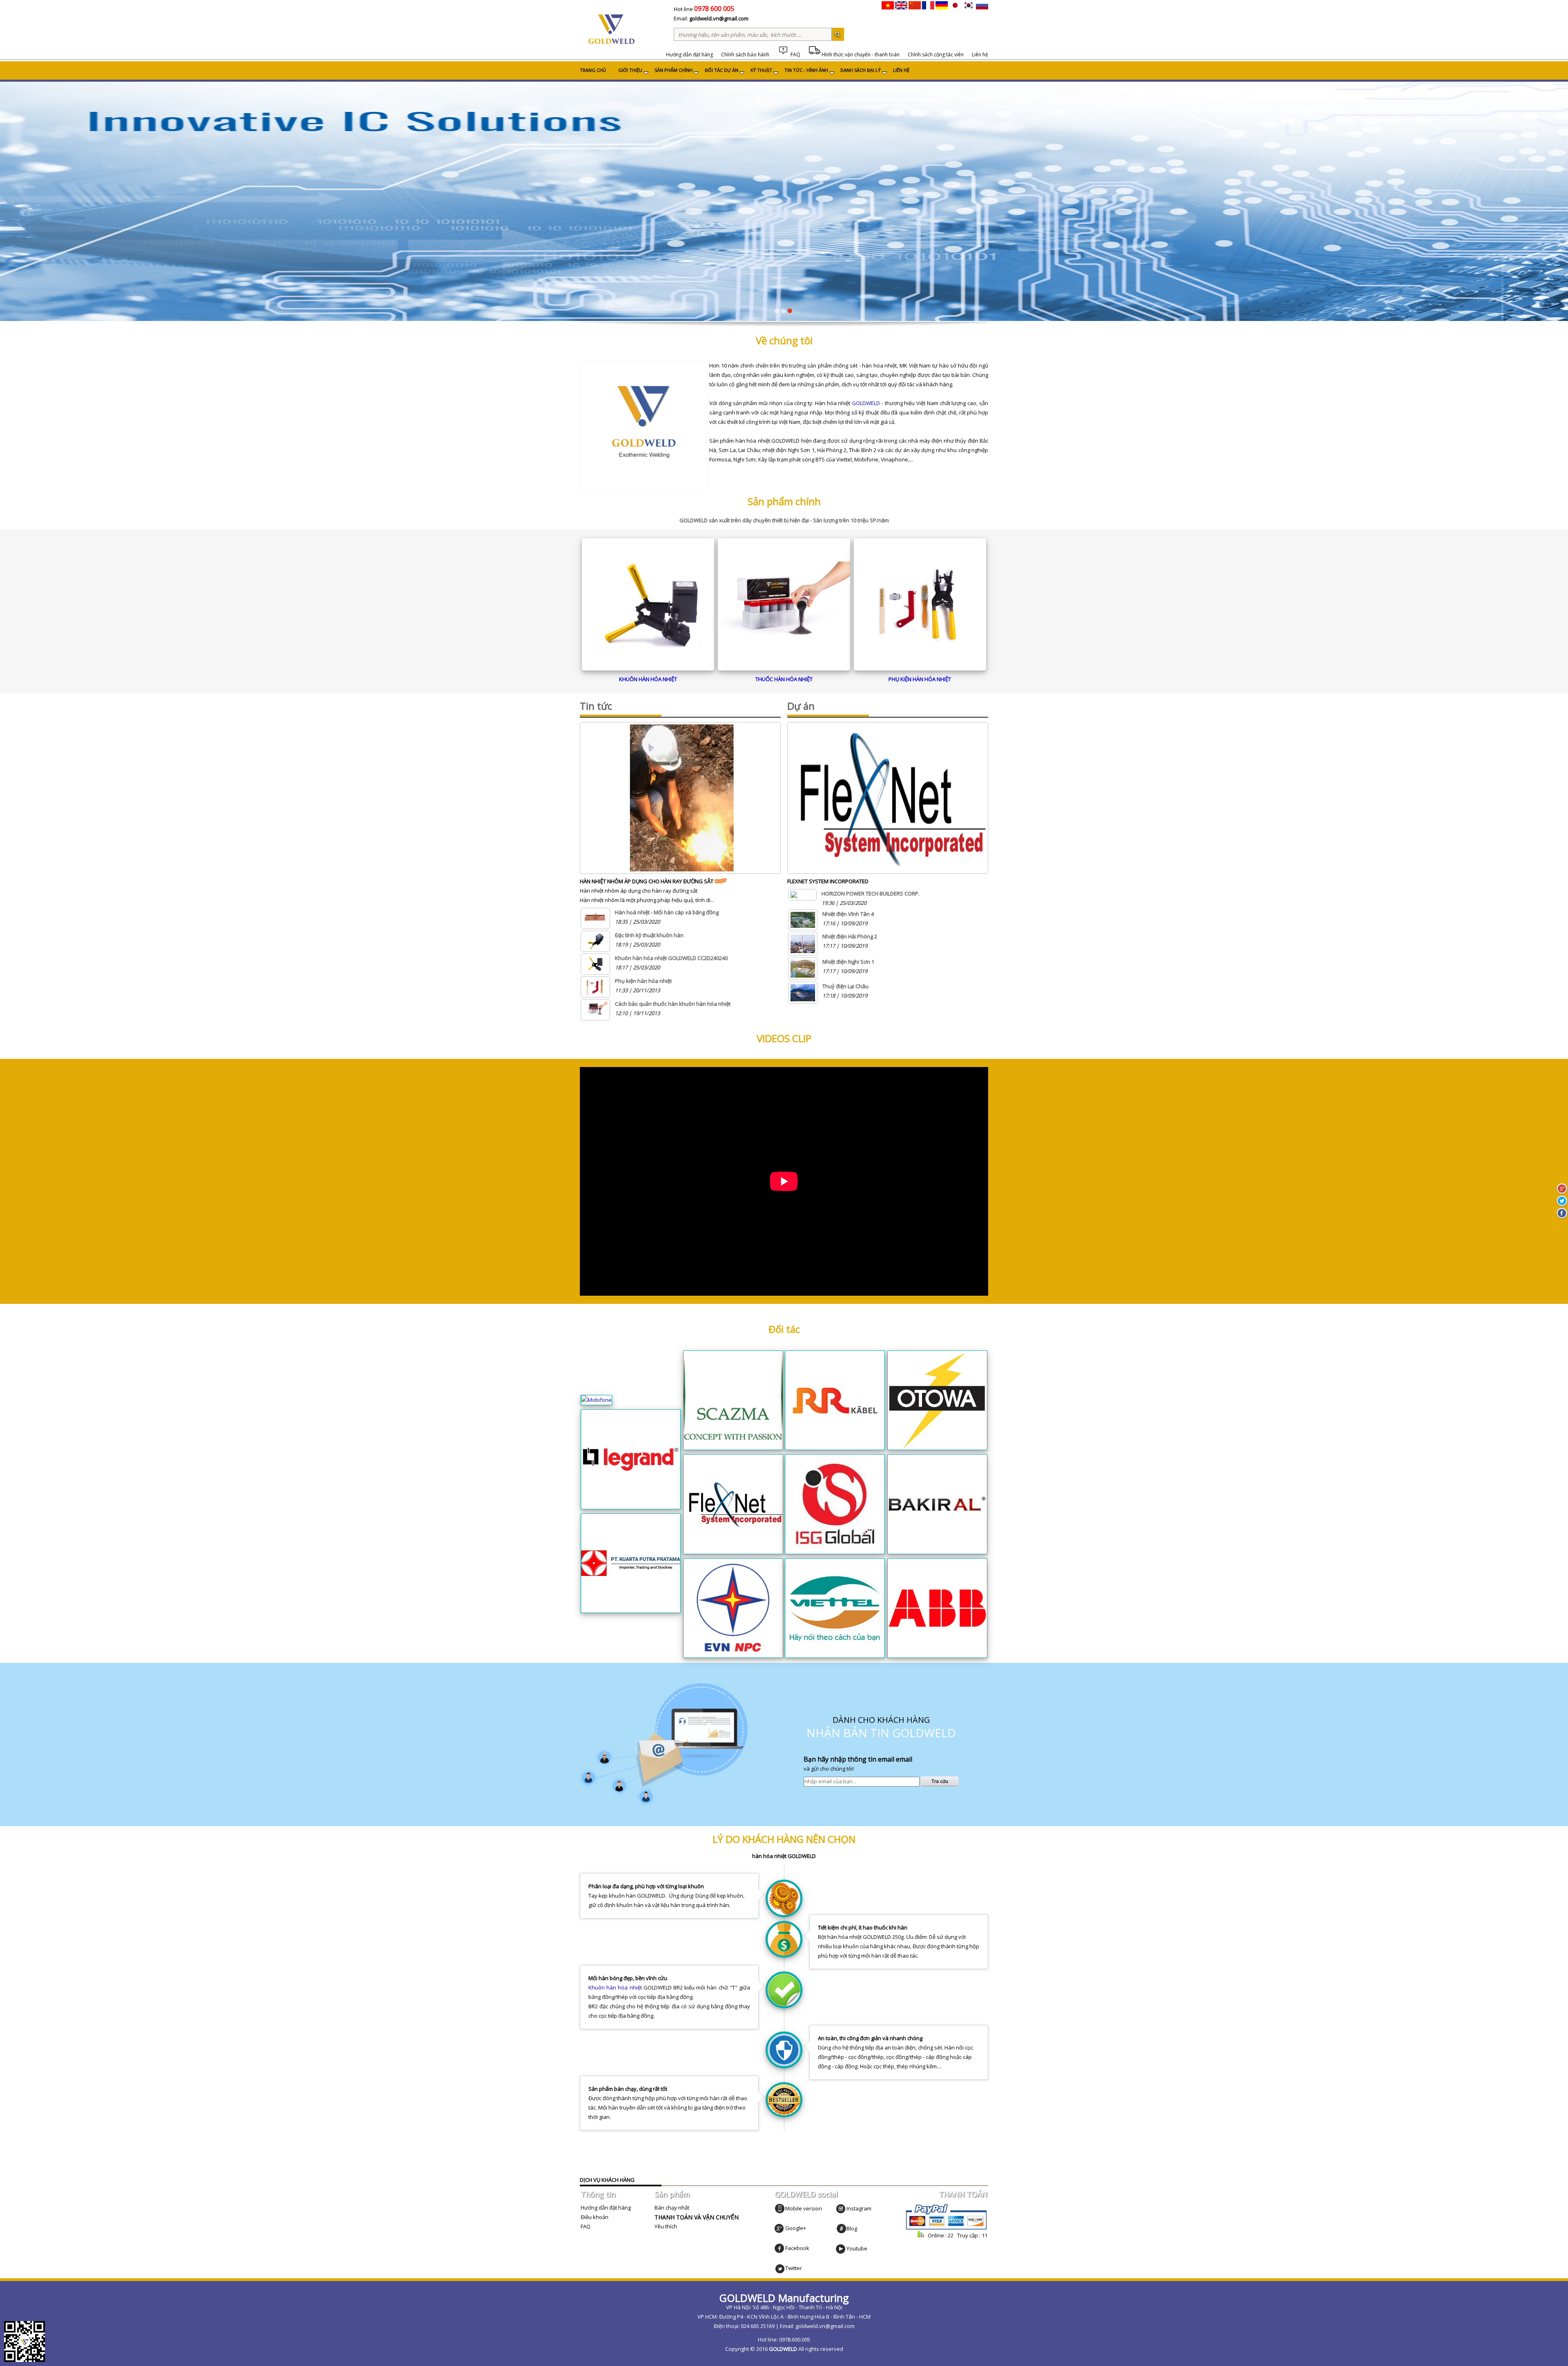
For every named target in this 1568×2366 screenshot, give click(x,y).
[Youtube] (841, 2248)
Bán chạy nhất (672, 2208)
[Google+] (780, 2228)
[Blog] (841, 2228)
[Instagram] (841, 2208)
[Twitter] (780, 2268)
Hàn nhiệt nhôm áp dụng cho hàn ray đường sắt (647, 881)
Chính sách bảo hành (745, 55)
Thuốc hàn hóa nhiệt (784, 679)
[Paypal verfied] (946, 2229)
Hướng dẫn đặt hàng (689, 55)
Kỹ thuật (761, 70)
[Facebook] (780, 2248)
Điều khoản (595, 2217)
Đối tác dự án (722, 70)
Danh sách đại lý (861, 70)
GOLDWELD (866, 403)
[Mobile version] (780, 2208)
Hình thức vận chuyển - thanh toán (860, 55)
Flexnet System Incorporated (828, 881)
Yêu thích (666, 2226)
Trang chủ (593, 70)
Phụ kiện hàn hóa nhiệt (920, 679)
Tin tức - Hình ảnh (806, 70)
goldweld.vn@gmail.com (719, 18)
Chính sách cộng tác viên (936, 55)
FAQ (795, 55)
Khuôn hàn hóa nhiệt (648, 679)
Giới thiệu (630, 70)
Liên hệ (980, 55)
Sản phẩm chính (674, 70)
